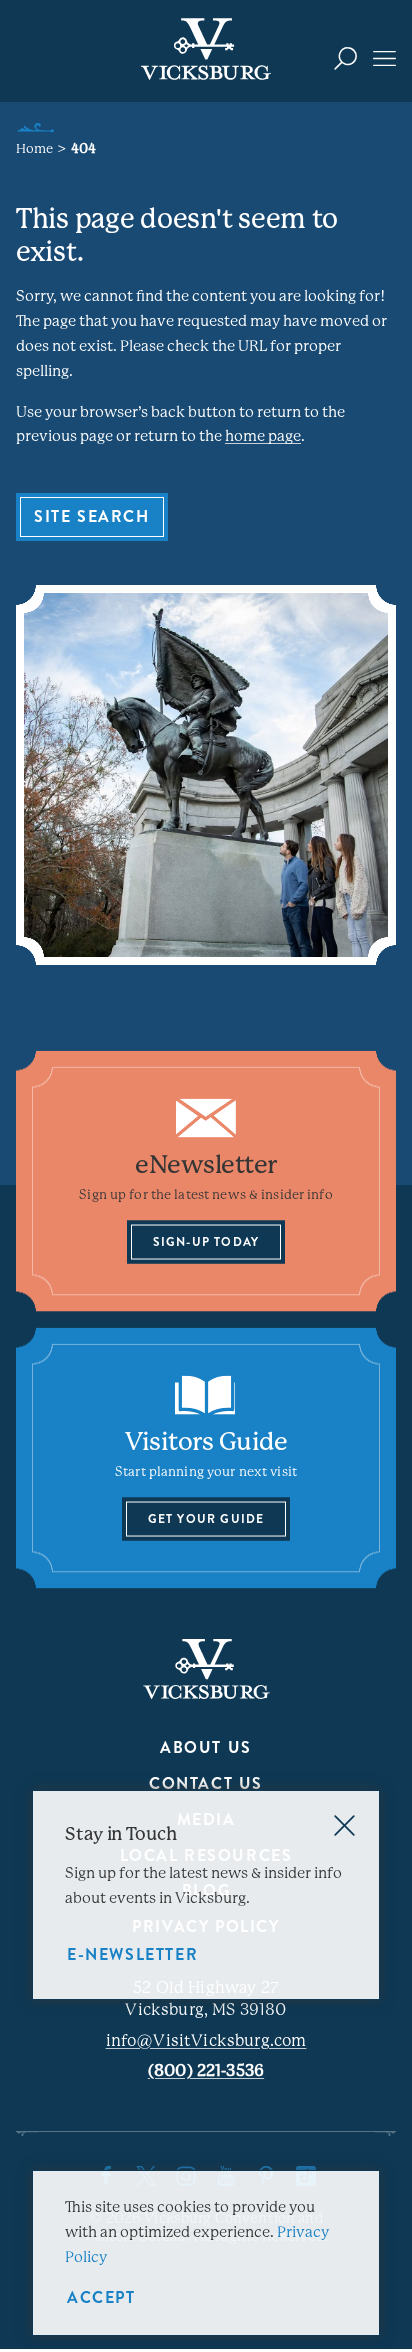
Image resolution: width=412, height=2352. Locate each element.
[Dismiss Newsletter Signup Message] (344, 1825)
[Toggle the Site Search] (345, 57)
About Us (206, 1747)
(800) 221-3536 (206, 2070)
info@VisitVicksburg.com (206, 2040)
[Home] (206, 49)
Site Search (92, 516)
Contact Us (206, 1783)
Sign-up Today (206, 1242)
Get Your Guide (206, 1519)
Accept (101, 2297)
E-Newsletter (132, 1954)
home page (263, 436)
